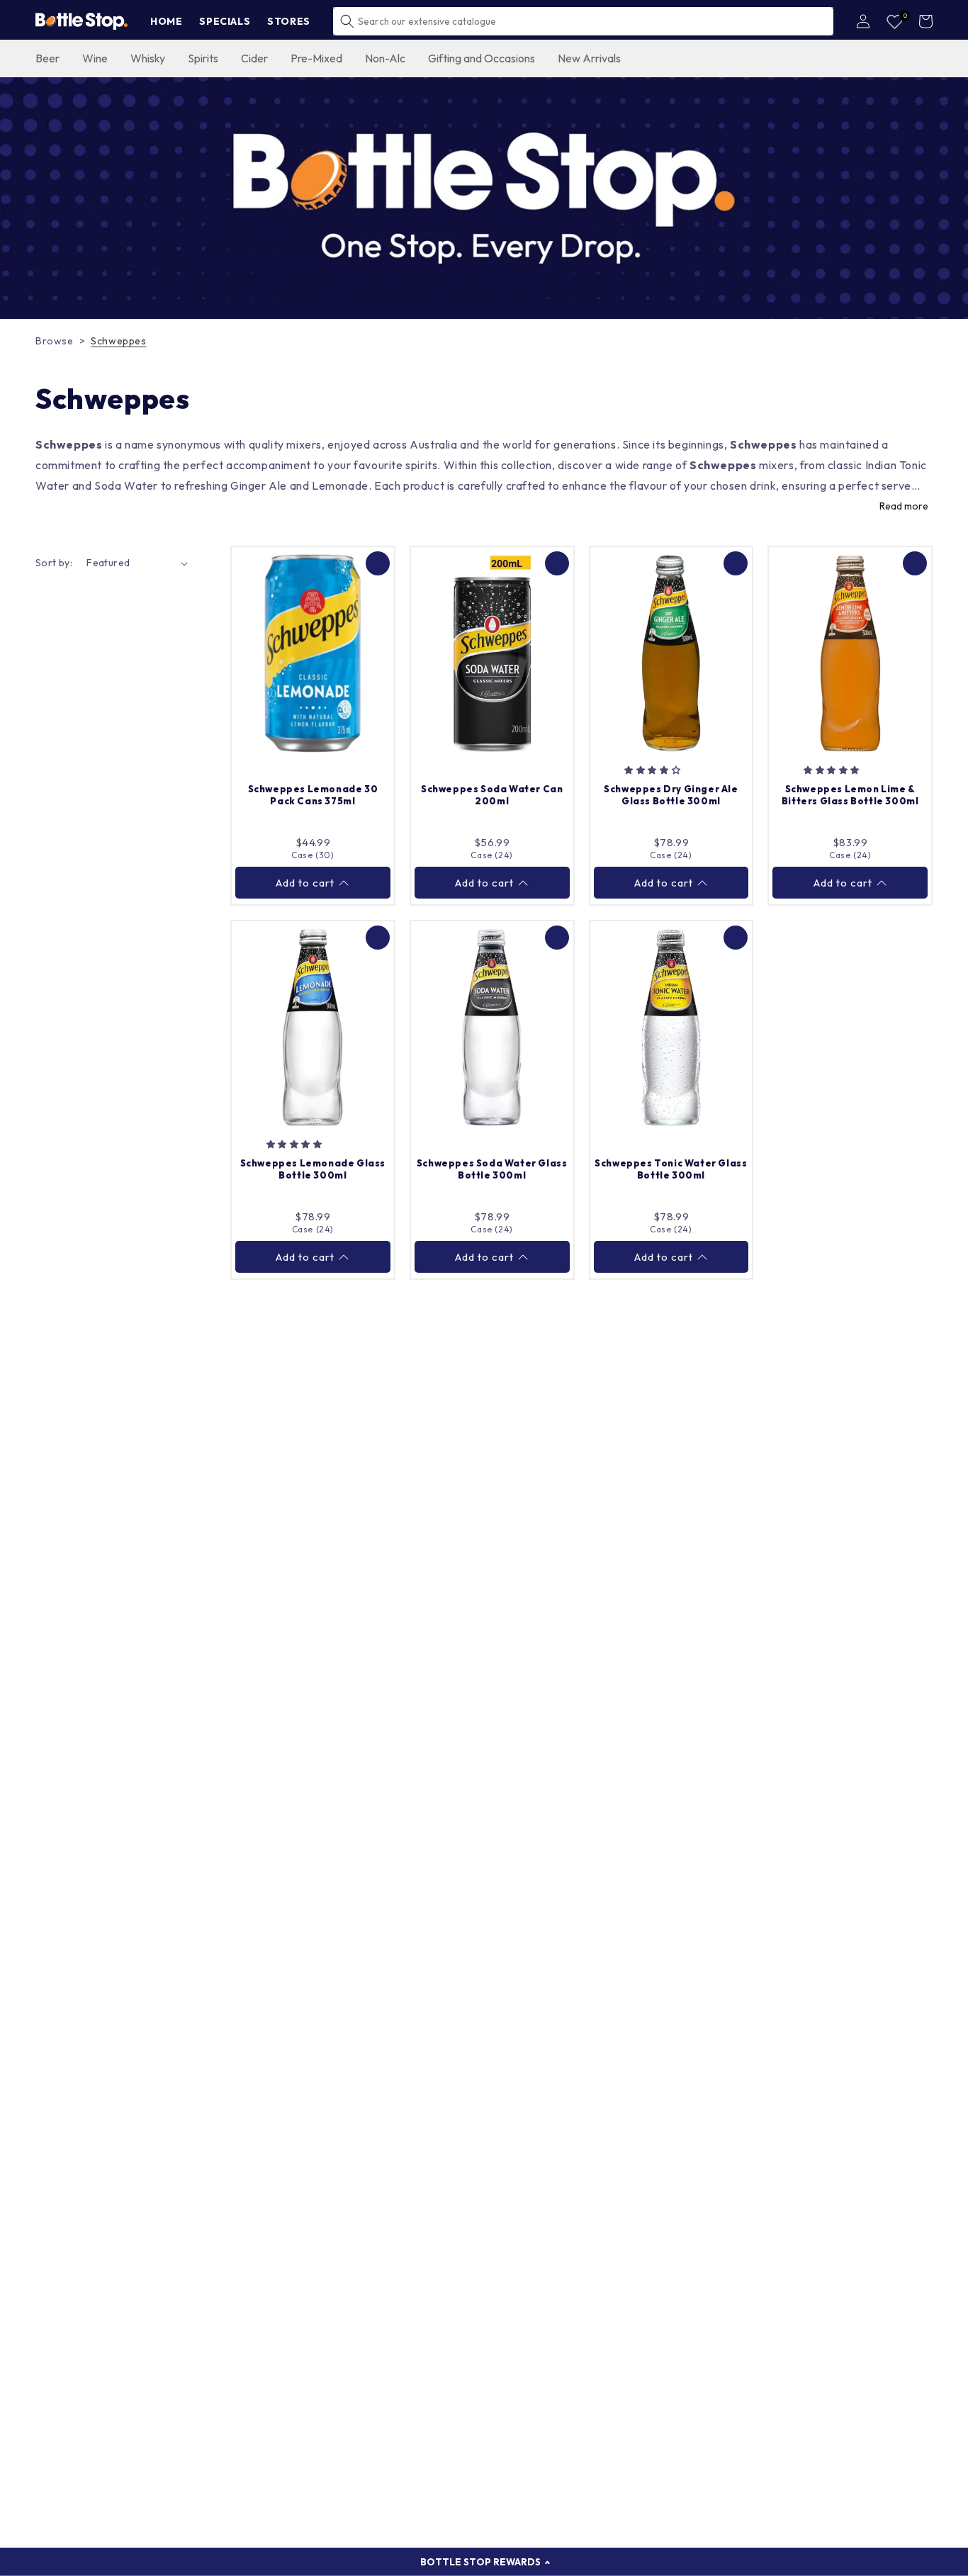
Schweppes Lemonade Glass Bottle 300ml (313, 1169)
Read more (904, 506)
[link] (484, 198)
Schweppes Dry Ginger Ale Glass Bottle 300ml (671, 795)
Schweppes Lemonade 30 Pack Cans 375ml (313, 795)
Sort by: (54, 563)
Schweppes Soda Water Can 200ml (492, 795)
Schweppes (118, 341)
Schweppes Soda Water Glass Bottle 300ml (492, 1169)
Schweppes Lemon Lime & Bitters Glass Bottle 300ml (850, 795)
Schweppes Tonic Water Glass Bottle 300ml (671, 1169)
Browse (55, 341)
